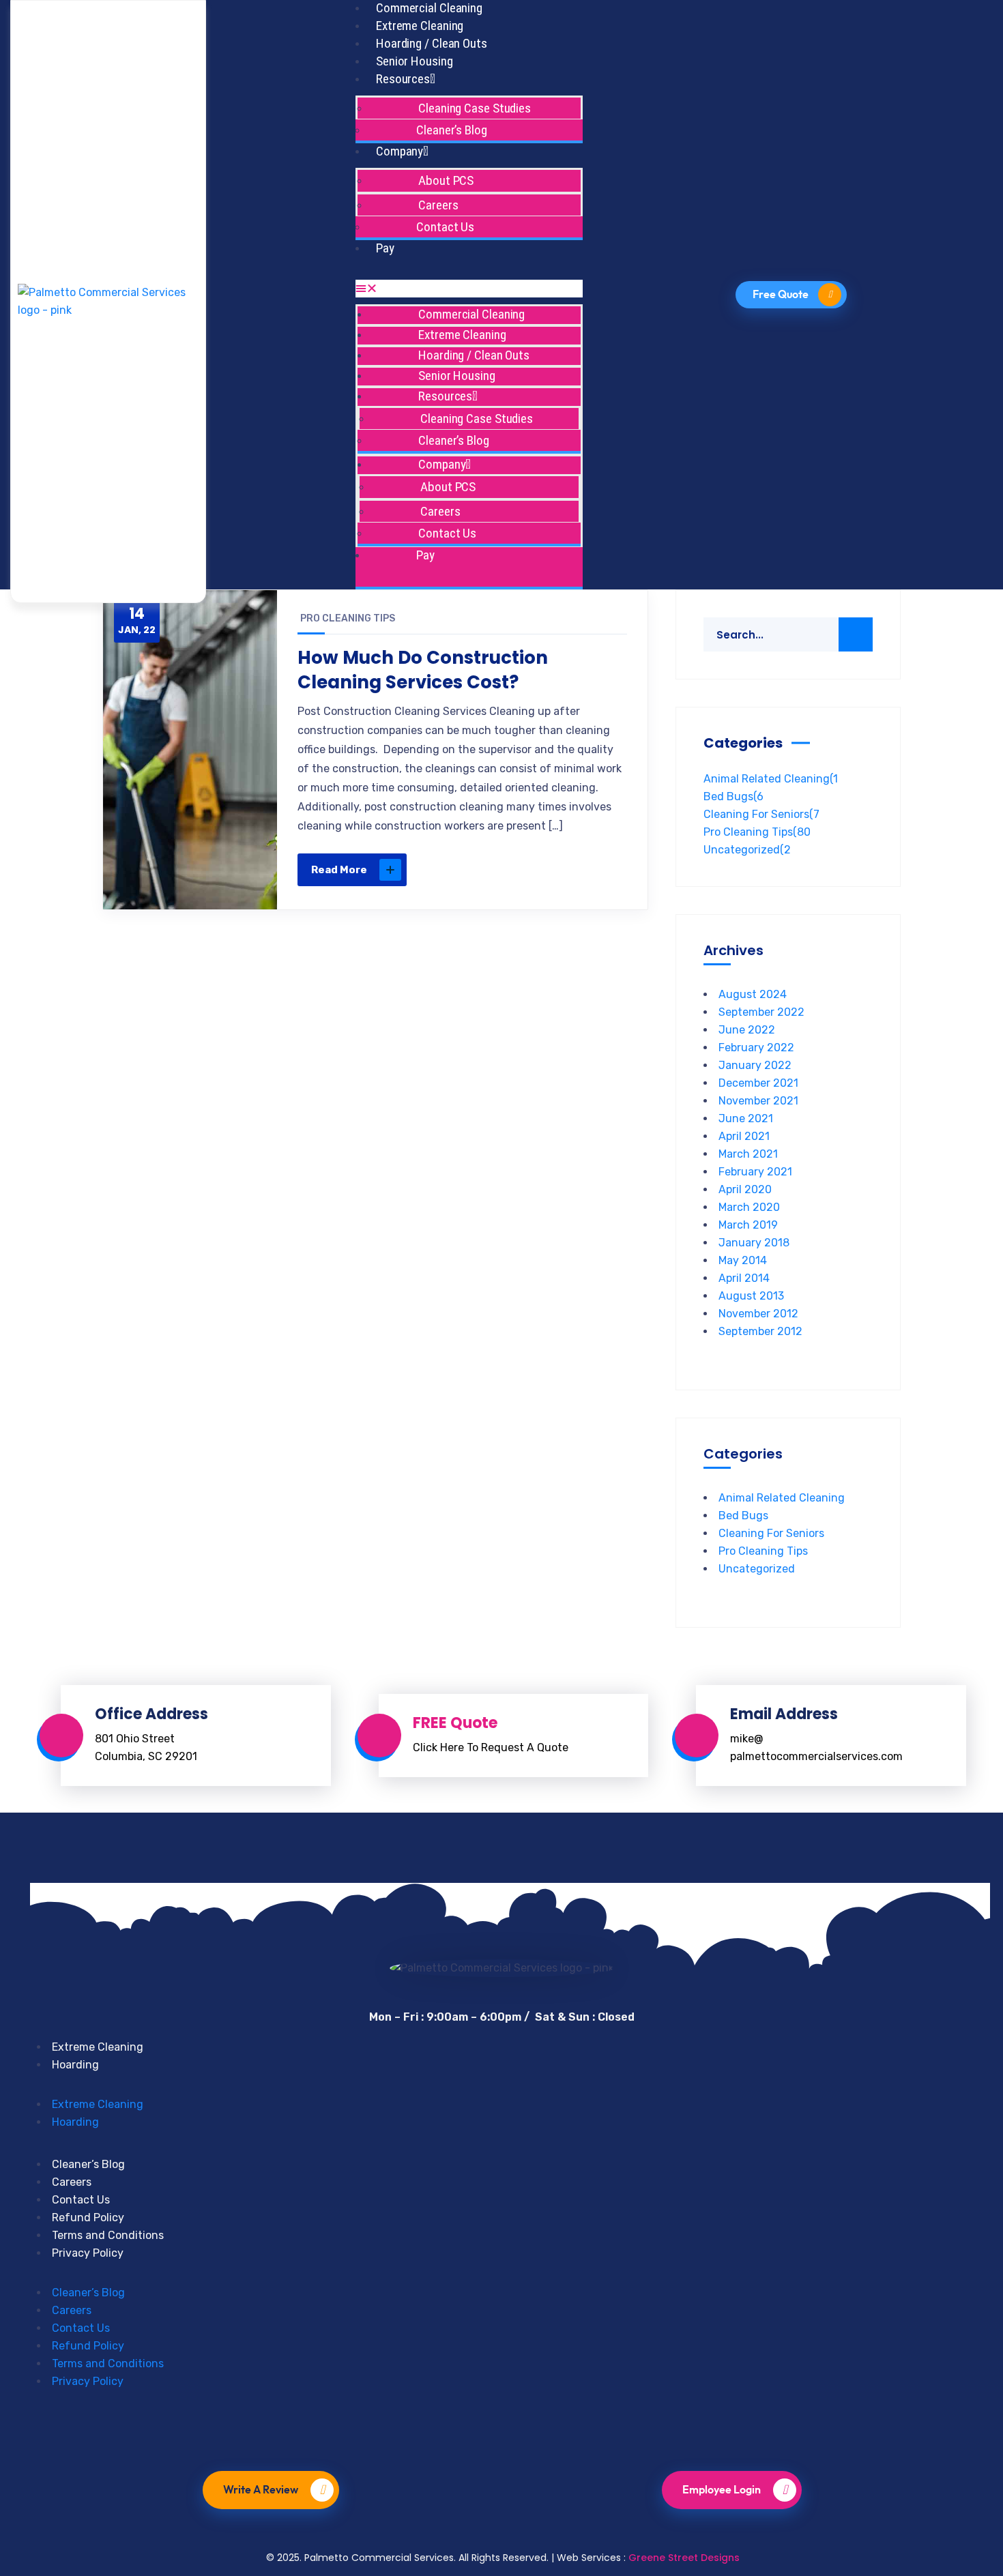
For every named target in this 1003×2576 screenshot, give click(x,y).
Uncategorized (747, 850)
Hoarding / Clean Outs (432, 43)
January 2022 (755, 1065)
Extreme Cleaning (420, 26)
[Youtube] (478, 2432)
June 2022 (747, 1030)
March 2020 (749, 1207)
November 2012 (758, 1314)
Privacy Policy (88, 2253)
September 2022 (761, 1012)
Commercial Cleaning (429, 8)
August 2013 (751, 1296)
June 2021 (746, 1118)
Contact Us (445, 227)
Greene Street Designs (684, 2558)
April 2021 (744, 1136)
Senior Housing (415, 61)
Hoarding (75, 2065)
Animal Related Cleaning (771, 779)
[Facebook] (431, 2432)
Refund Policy (88, 2218)
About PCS (446, 180)
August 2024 (753, 994)
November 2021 (758, 1101)
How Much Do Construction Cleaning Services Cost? (423, 670)
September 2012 (760, 1331)
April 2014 (744, 1278)
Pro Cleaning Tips (348, 618)
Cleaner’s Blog (452, 130)
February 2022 (756, 1048)
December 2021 (758, 1083)
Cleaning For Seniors (761, 814)
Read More (339, 870)
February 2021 (755, 1172)
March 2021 (748, 1154)
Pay (385, 248)
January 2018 (754, 1243)
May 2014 (743, 1260)
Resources (403, 79)
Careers (72, 2182)
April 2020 (745, 1189)
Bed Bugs (733, 796)
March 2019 (748, 1225)
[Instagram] (572, 2432)
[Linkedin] (525, 2432)
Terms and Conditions (108, 2235)
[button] (469, 289)
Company (399, 151)
